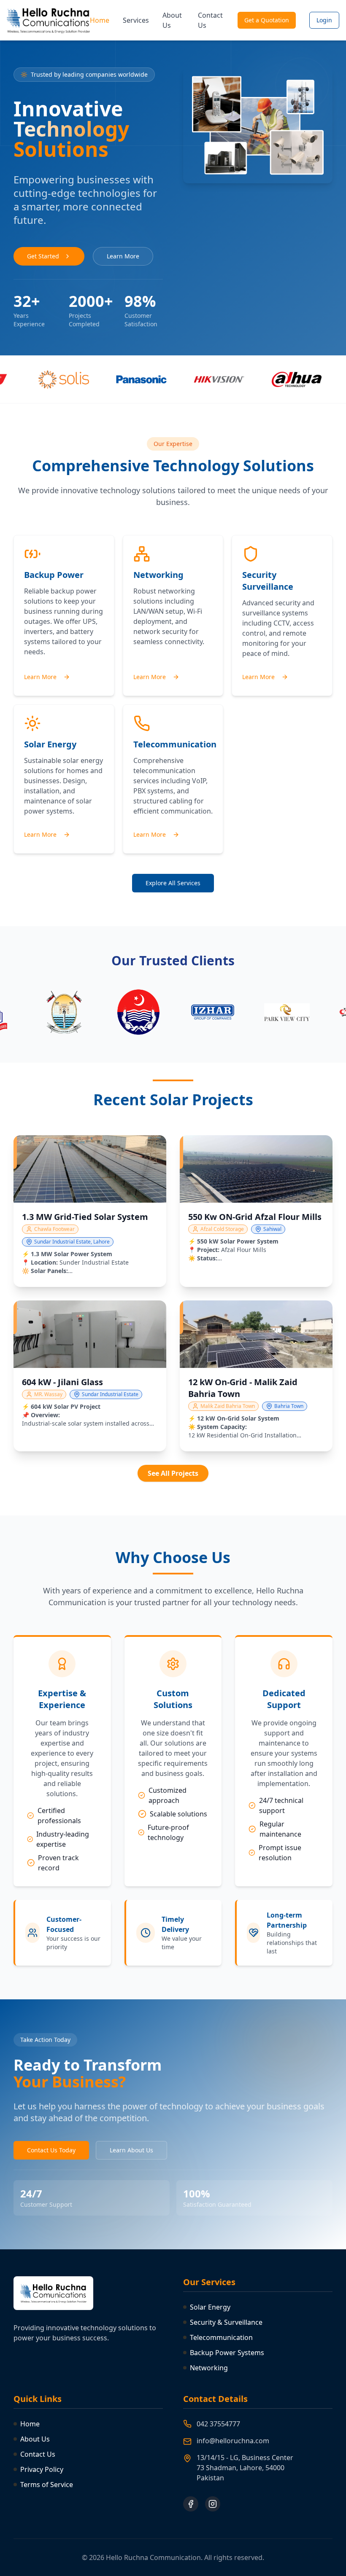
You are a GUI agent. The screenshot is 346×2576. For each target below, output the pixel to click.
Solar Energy (210, 2307)
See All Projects (173, 1473)
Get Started (43, 256)
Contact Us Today (51, 2150)
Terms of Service (47, 2485)
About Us (172, 20)
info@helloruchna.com (233, 2441)
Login (324, 20)
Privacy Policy (42, 2469)
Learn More (123, 256)
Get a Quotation (267, 20)
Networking (209, 2368)
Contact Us (210, 20)
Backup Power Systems (227, 2353)
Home (100, 20)
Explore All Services (173, 883)
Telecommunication (221, 2337)
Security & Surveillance (226, 2322)
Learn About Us (131, 2150)
